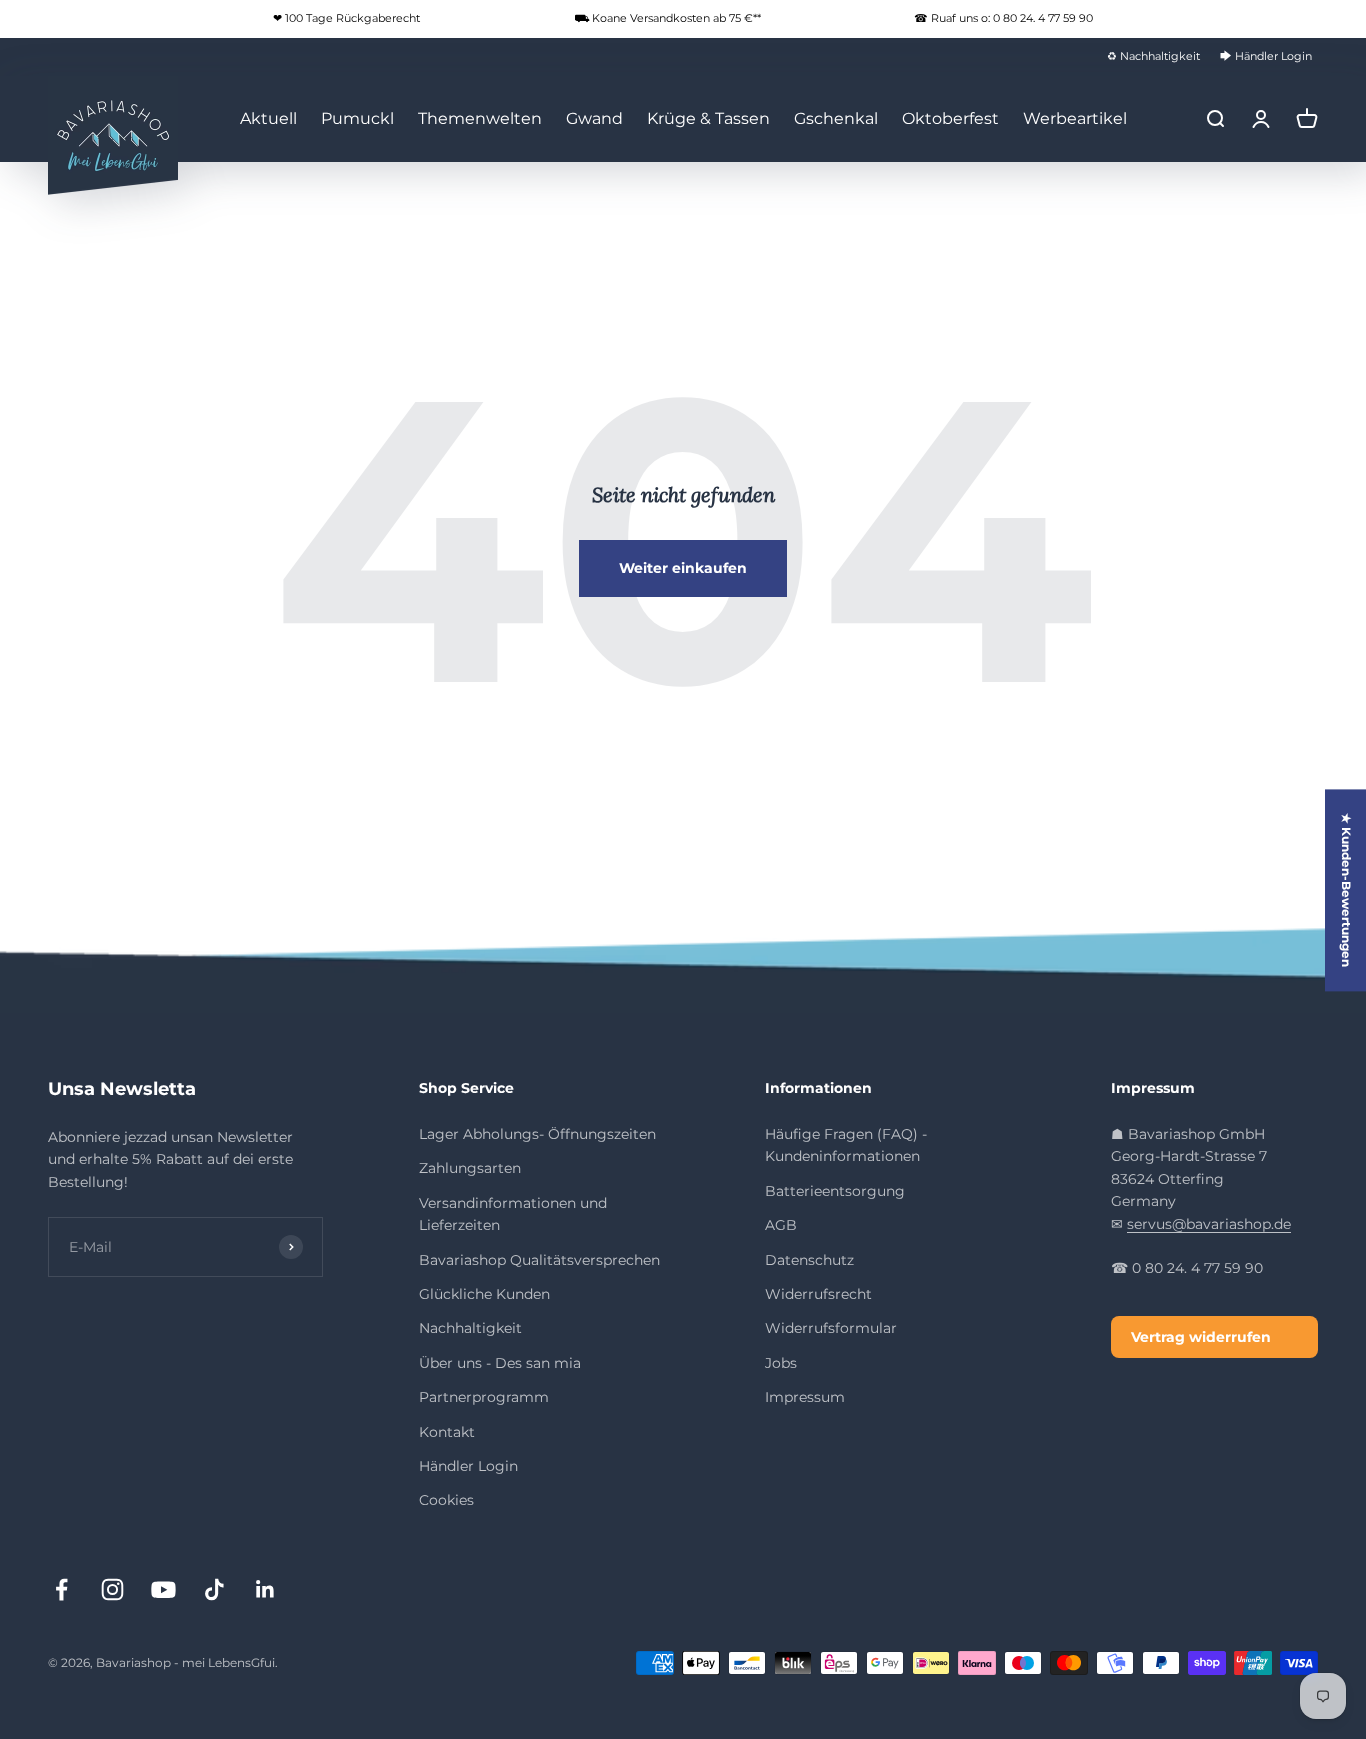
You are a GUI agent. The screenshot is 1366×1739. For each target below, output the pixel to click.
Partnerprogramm (484, 1397)
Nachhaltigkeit (470, 1328)
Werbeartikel (1075, 118)
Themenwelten (480, 118)
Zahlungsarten (470, 1168)
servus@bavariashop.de (1209, 1224)
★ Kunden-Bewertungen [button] (1346, 890)
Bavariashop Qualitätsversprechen (539, 1260)
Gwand (594, 118)
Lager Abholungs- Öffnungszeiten (537, 1134)
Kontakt (447, 1432)
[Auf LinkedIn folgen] (265, 1589)
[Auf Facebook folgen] (61, 1589)
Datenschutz (809, 1260)
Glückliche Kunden (484, 1294)
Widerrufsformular (831, 1328)
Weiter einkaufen (683, 568)
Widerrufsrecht (818, 1294)
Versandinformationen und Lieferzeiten (513, 1214)
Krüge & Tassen (708, 118)
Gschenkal (836, 118)
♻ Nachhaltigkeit (1153, 56)
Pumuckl (357, 118)
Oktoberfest (950, 118)
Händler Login (468, 1466)
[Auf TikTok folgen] (214, 1589)
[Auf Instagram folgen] (112, 1589)
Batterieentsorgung (835, 1191)
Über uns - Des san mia (500, 1363)
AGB (781, 1225)
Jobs (781, 1363)
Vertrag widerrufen (1201, 1337)
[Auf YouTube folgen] (163, 1589)
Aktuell (268, 118)
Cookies (446, 1500)
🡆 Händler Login (1266, 56)
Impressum (805, 1397)
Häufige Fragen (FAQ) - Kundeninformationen (846, 1145)
